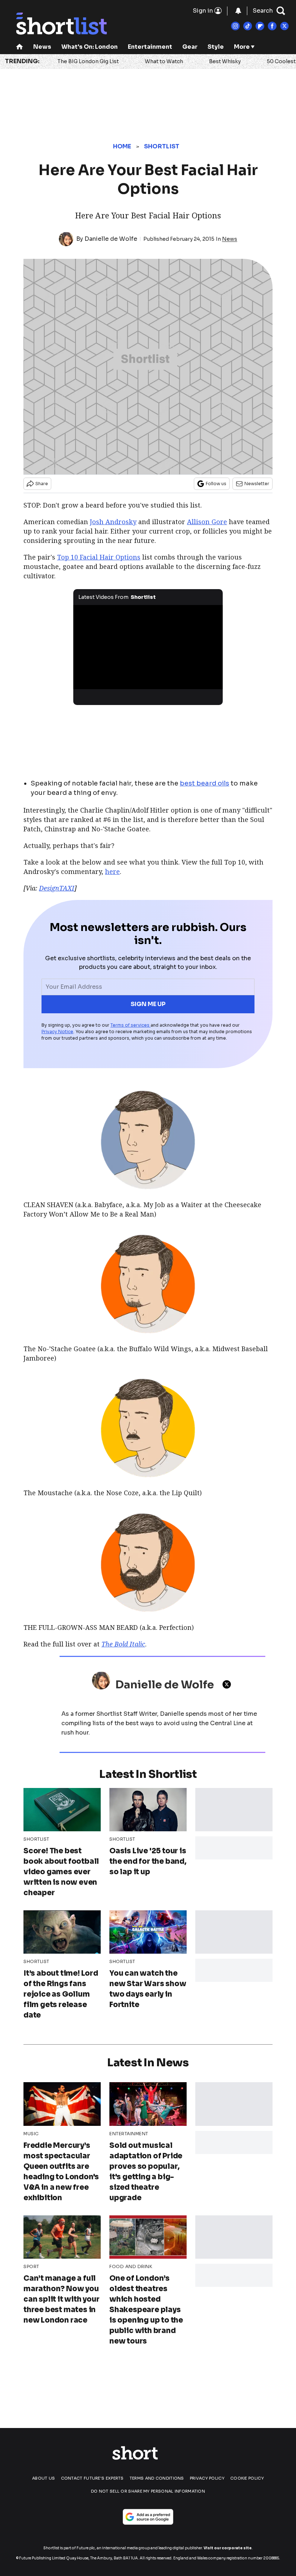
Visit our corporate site (228, 2548)
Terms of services (130, 1025)
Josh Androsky (113, 522)
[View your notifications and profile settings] (238, 11)
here (112, 871)
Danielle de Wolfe (111, 239)
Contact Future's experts (92, 2478)
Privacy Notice (57, 1032)
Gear (190, 47)
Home (122, 146)
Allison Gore (207, 522)
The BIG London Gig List (88, 61)
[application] (148, 647)
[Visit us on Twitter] (284, 26)
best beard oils (204, 783)
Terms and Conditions (157, 2478)
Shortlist (162, 146)
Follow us (216, 484)
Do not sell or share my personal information (148, 2491)
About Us (43, 2478)
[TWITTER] (228, 1684)
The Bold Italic (123, 1644)
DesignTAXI (57, 888)
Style (216, 47)
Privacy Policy (207, 2478)
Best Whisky (225, 61)
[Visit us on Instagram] (235, 26)
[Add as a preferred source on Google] (148, 2517)
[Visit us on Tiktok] (248, 26)
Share (42, 484)
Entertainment (150, 47)
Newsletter (257, 484)
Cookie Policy (247, 2478)
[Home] (19, 47)
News (42, 47)
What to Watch (164, 61)
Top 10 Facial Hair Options (99, 557)
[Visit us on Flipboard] (260, 26)
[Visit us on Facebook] (272, 26)
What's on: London (90, 47)
